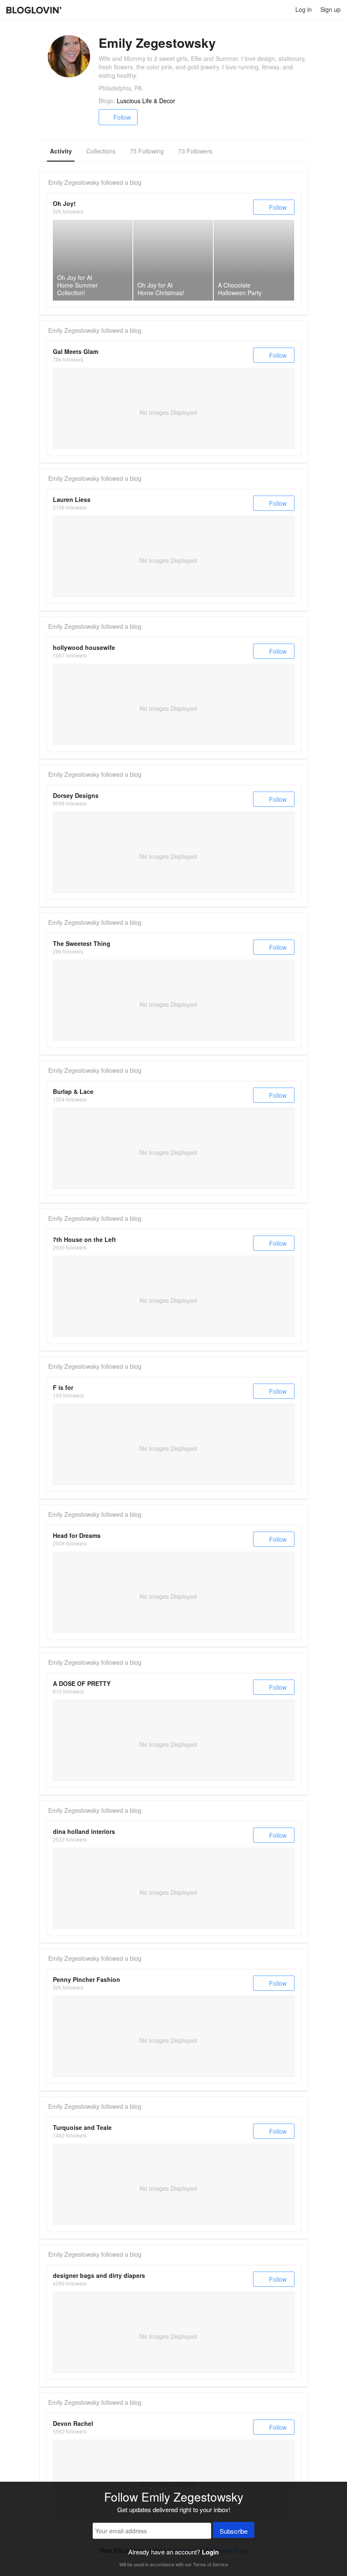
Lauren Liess (72, 499)
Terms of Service (211, 2564)
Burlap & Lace (73, 1091)
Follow (122, 117)
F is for (63, 1387)
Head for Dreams (77, 1535)
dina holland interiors (84, 1831)
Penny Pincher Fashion (87, 1979)
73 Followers (195, 151)
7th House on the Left (84, 1239)
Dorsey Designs (76, 795)
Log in (304, 9)
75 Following (147, 151)
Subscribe (234, 2531)
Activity (61, 151)
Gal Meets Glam (76, 351)
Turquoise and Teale (82, 2127)
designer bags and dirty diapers (99, 2275)
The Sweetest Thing (82, 943)
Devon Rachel (73, 2423)
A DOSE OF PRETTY (82, 1683)
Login (210, 2552)
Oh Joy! (64, 203)
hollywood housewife (84, 647)
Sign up (330, 9)
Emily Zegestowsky (74, 182)
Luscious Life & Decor (146, 101)
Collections (101, 151)
